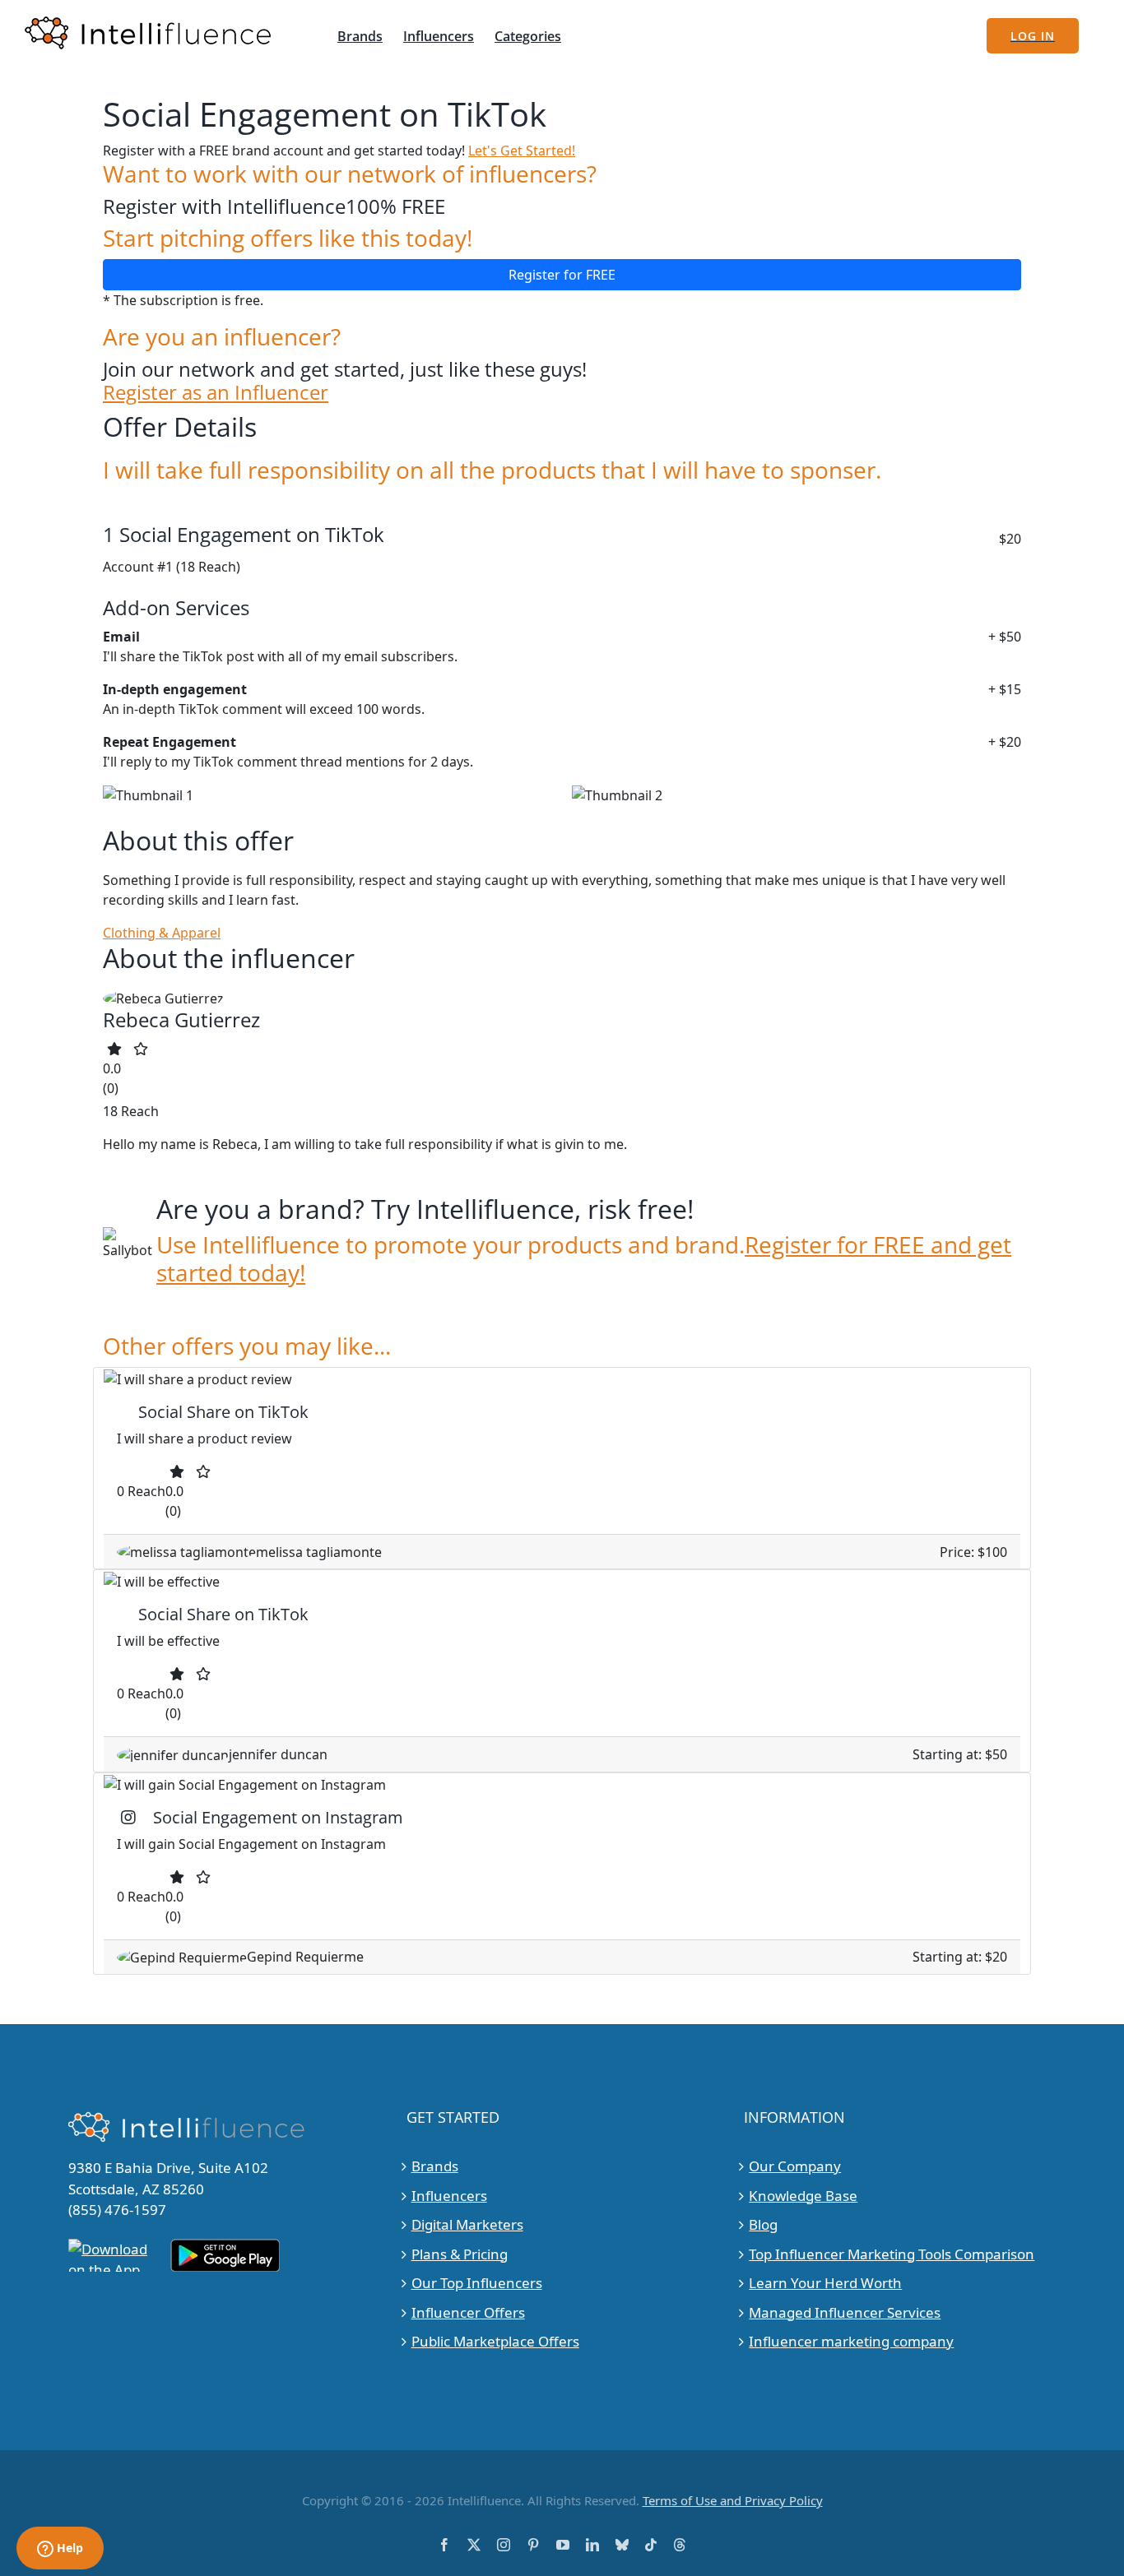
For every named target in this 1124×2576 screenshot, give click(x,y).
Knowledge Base (803, 2196)
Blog (763, 2224)
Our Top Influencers (477, 2283)
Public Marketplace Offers (495, 2341)
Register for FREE (562, 275)
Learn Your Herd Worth (825, 2283)
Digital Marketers (467, 2224)
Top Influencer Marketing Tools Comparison (892, 2254)
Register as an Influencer (216, 393)
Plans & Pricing (460, 2254)
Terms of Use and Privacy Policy (733, 2500)
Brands (435, 2166)
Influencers (449, 2196)
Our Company (795, 2166)
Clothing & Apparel (162, 933)
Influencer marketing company (851, 2341)
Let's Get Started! (522, 151)
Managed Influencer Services (845, 2312)
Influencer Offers (468, 2312)
